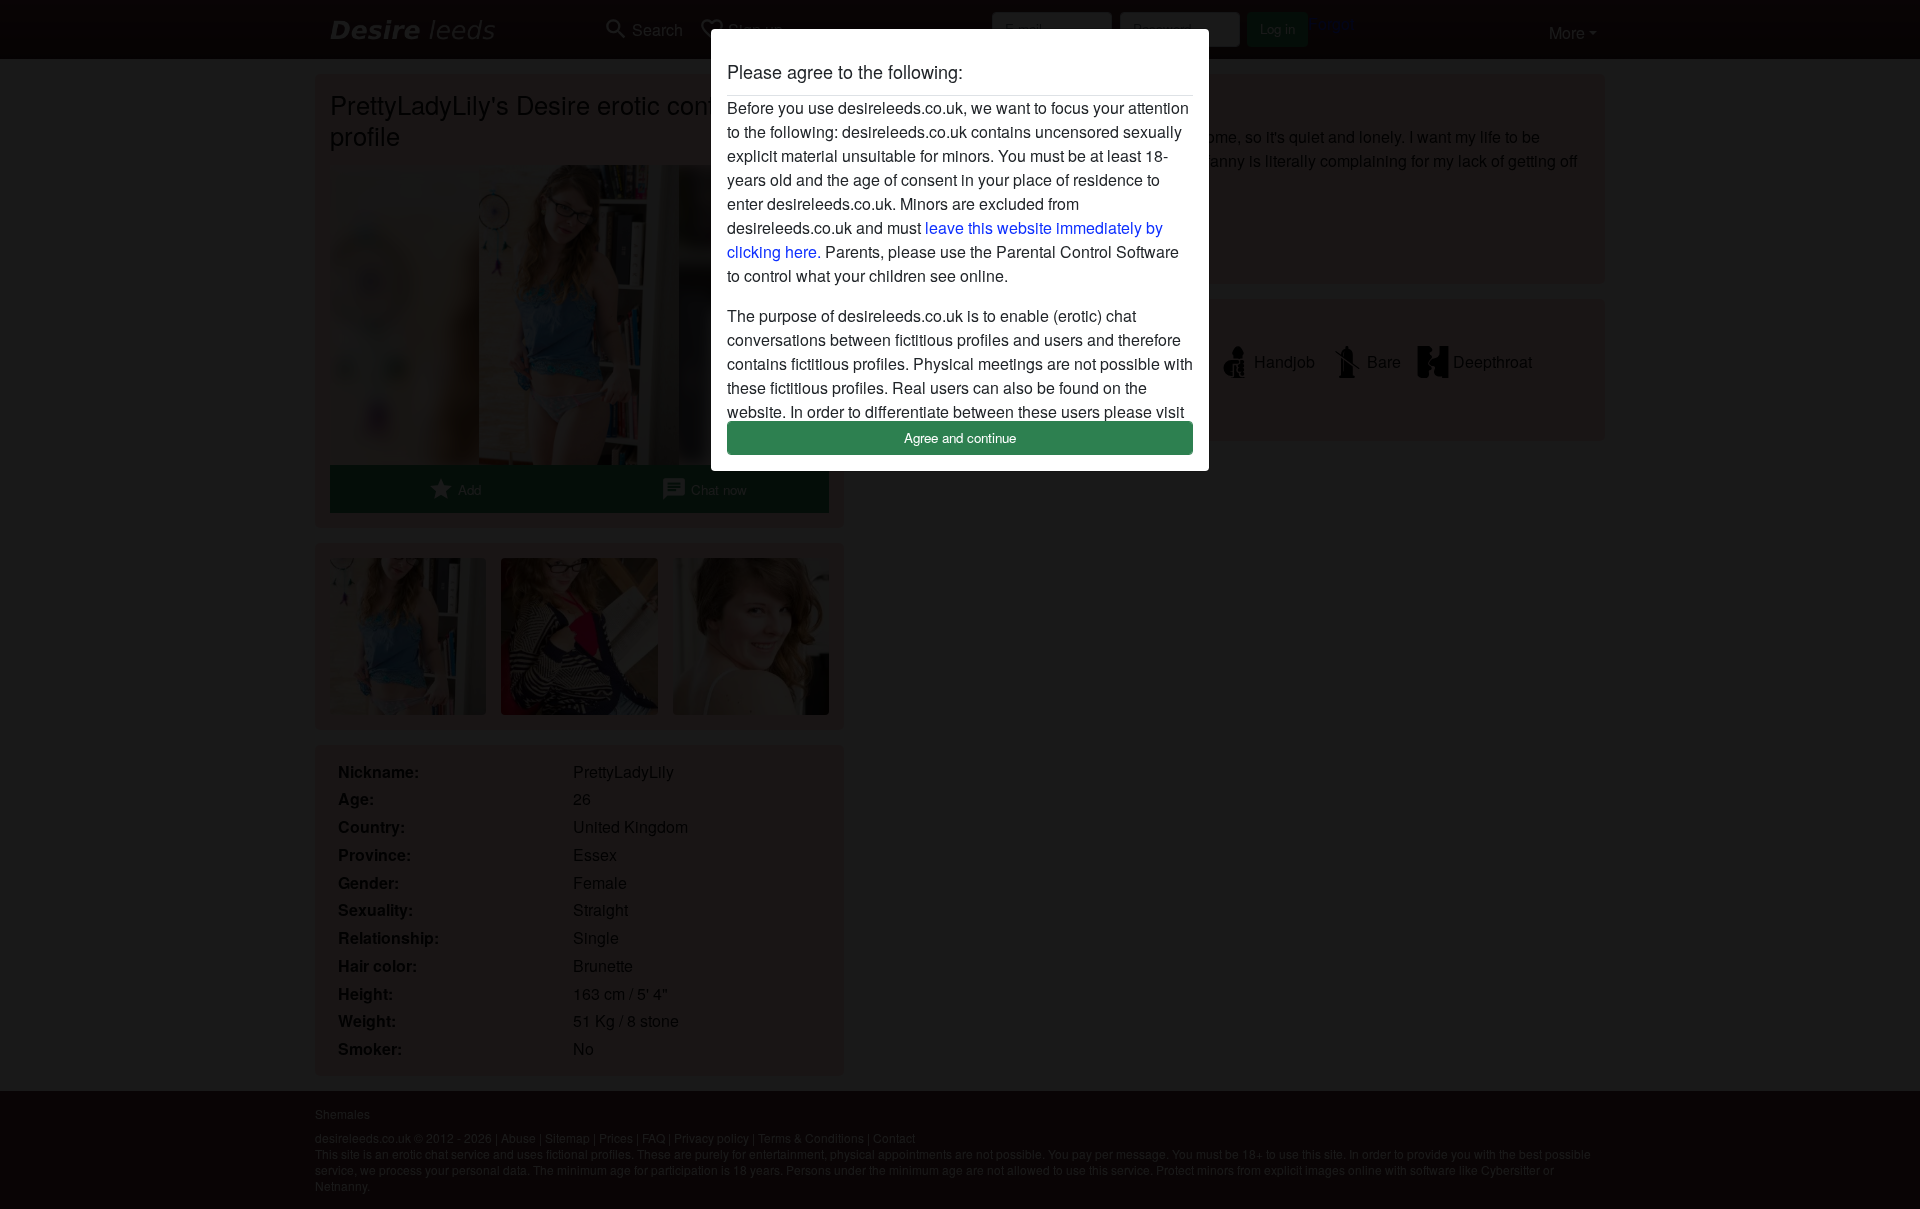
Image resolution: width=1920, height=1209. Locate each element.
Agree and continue (960, 437)
